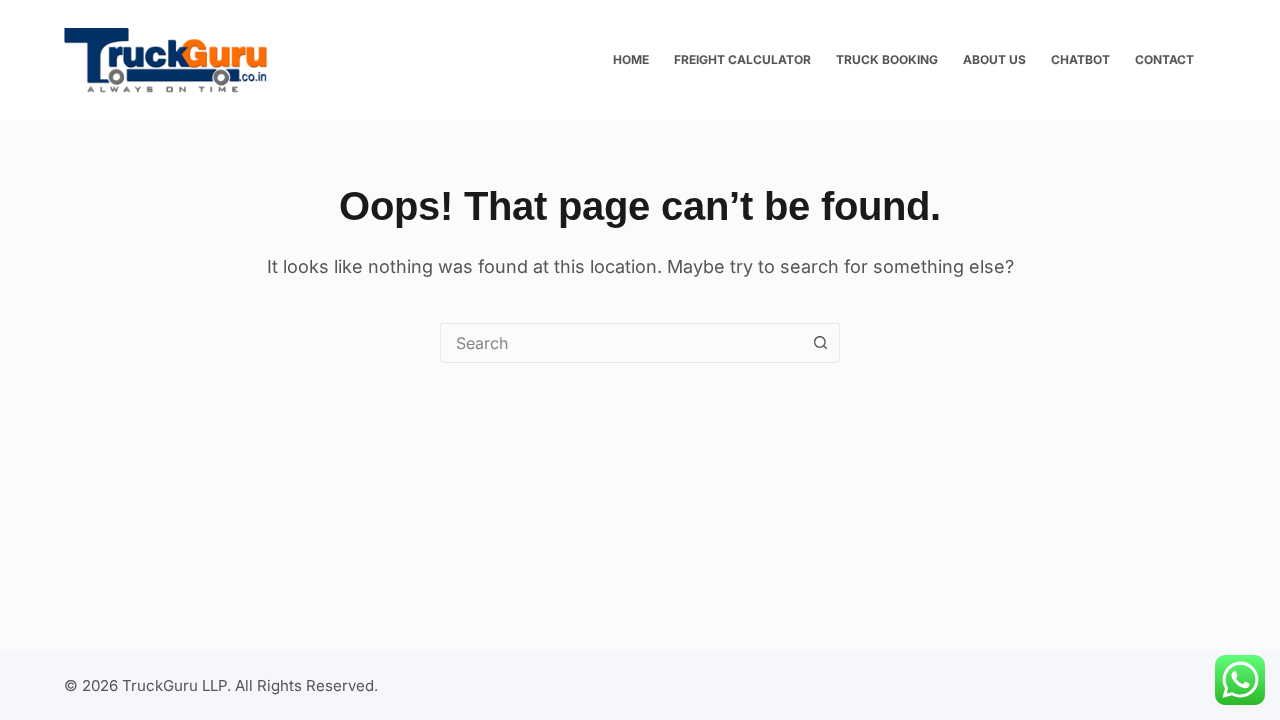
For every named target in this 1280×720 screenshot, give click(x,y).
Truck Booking (887, 59)
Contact (1164, 59)
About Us (994, 59)
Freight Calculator (742, 59)
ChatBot (1080, 59)
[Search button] (820, 343)
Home (631, 59)
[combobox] (621, 343)
